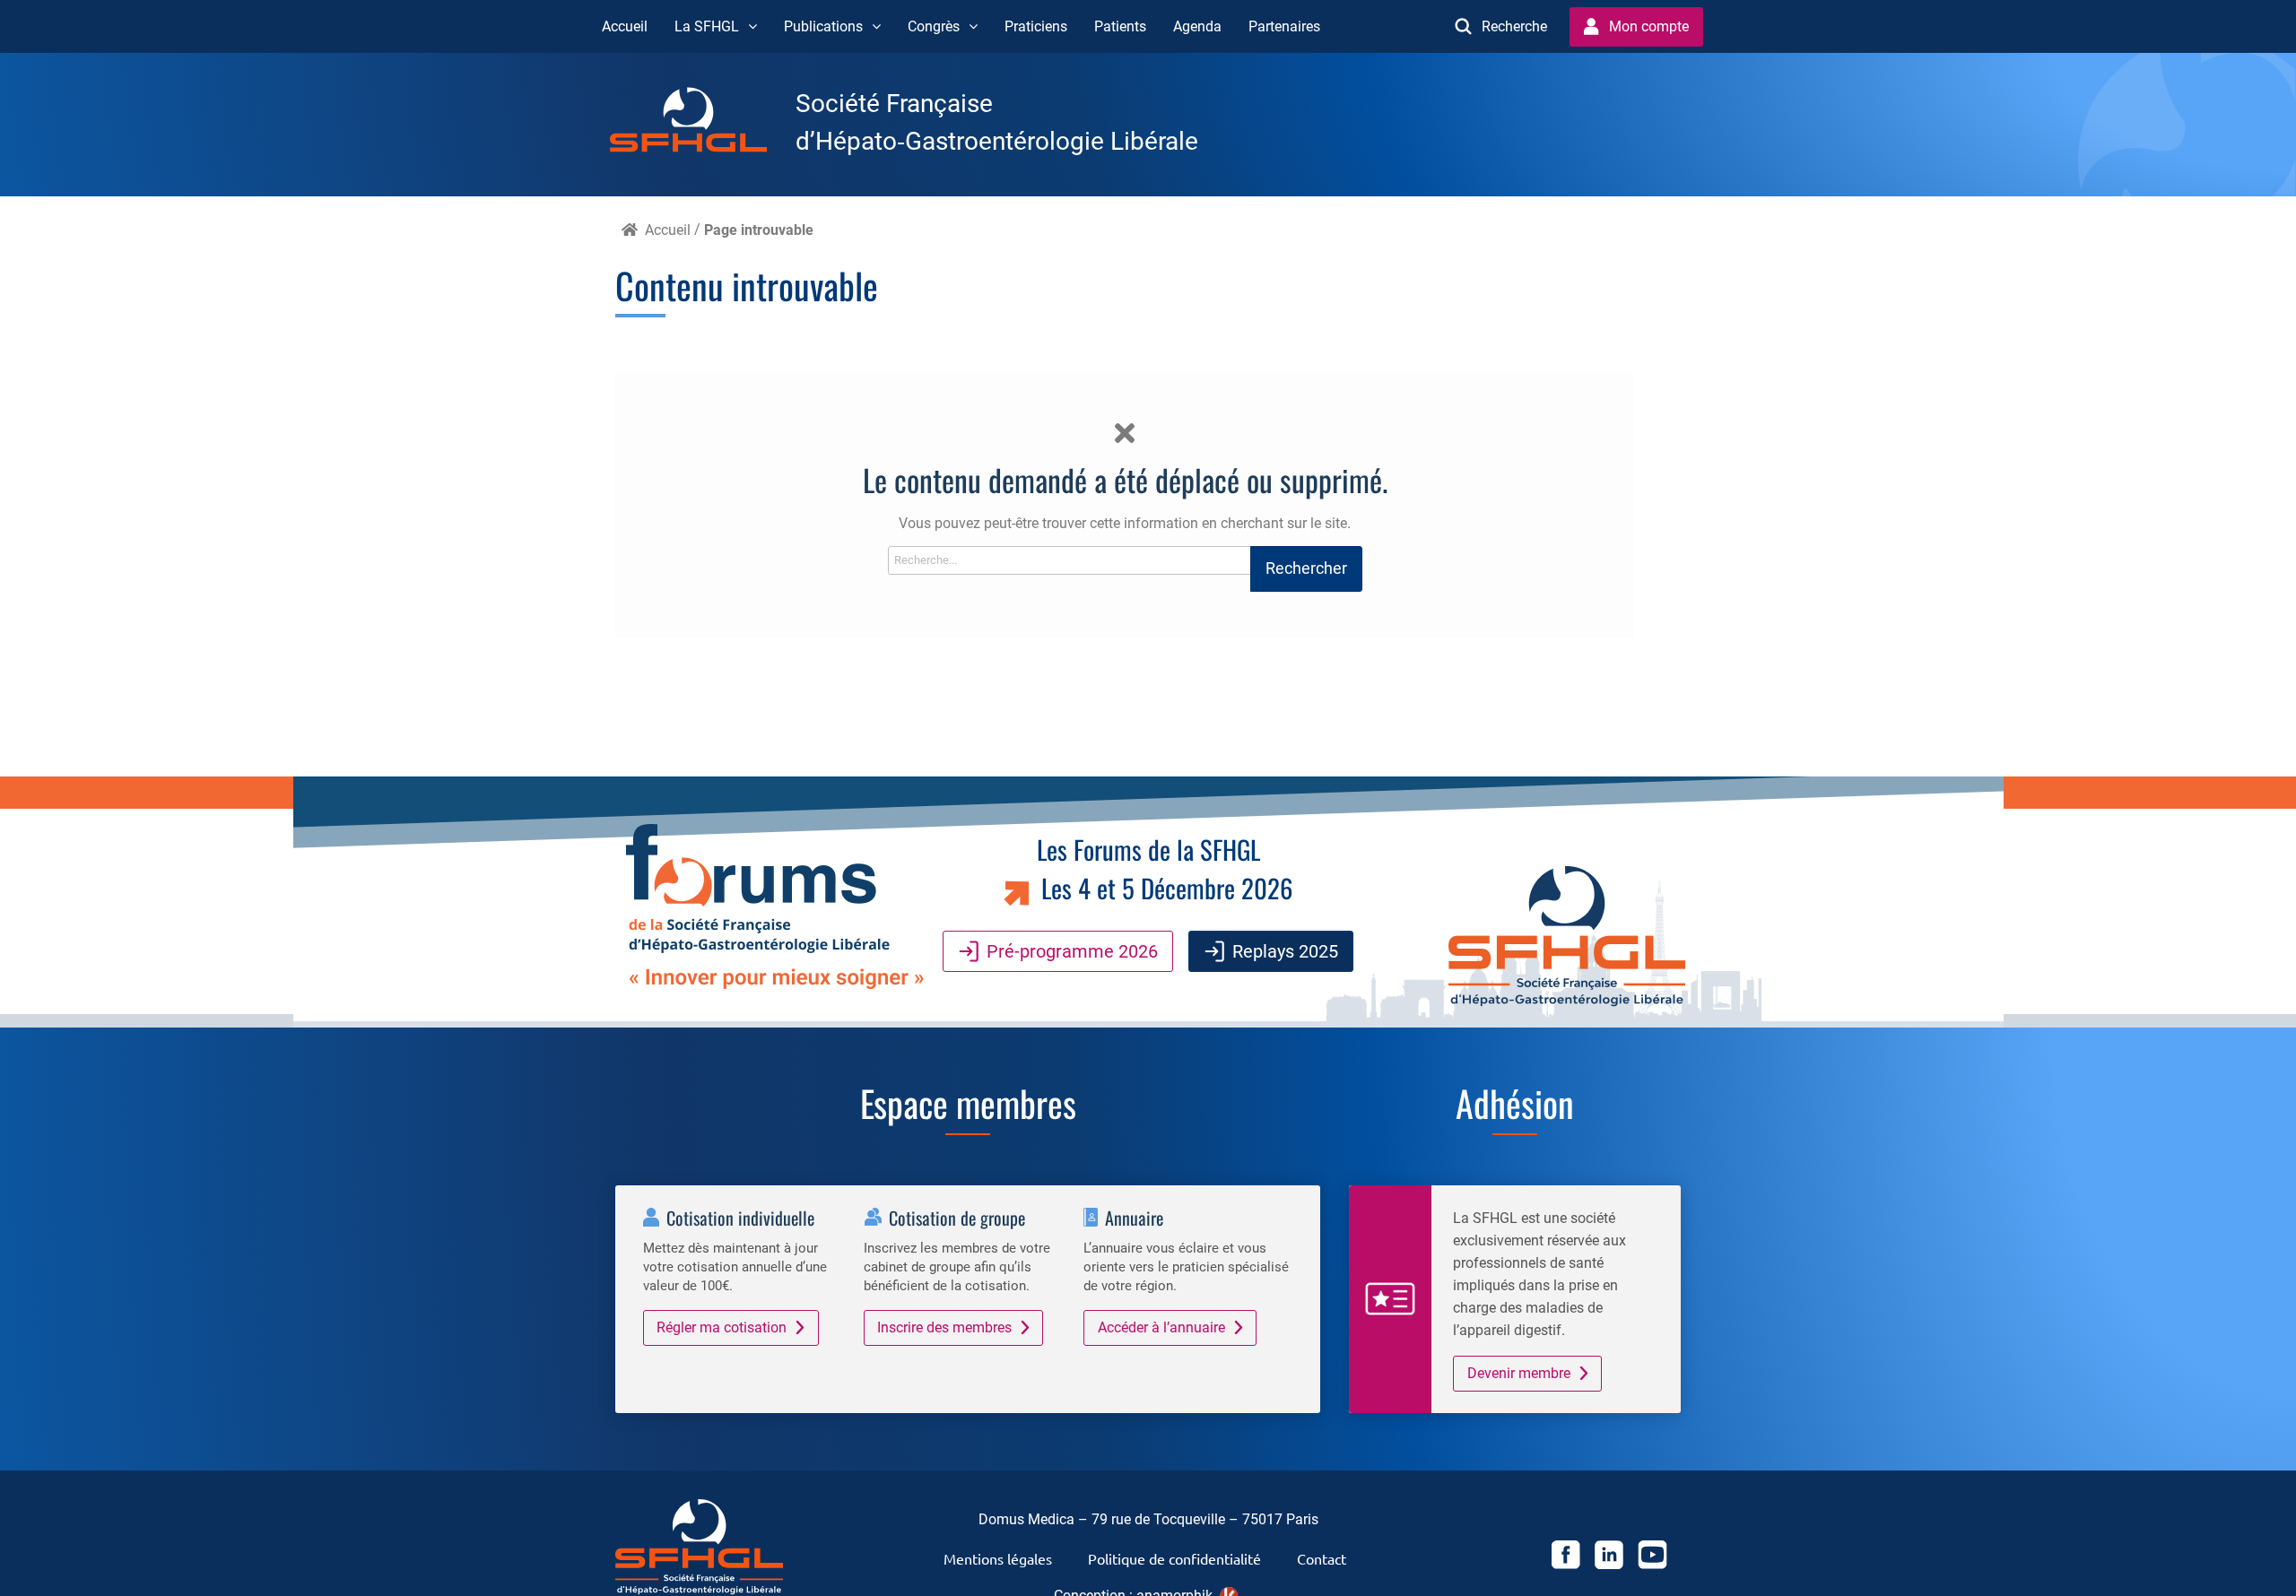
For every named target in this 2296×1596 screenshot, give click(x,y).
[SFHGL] (703, 123)
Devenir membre (1519, 1373)
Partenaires (1284, 26)
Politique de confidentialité (1174, 1558)
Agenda (1197, 26)
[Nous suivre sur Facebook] (1566, 1558)
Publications (823, 26)
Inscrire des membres (944, 1327)
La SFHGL (707, 26)
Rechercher (1306, 568)
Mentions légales (998, 1558)
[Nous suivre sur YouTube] (1652, 1558)
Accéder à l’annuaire (1161, 1327)
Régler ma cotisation (722, 1327)
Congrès (934, 26)
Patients (1120, 26)
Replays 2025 (1285, 951)
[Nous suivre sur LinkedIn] (1609, 1558)
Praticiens (1036, 26)
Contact (1322, 1558)
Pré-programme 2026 (1072, 951)
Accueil (625, 26)
